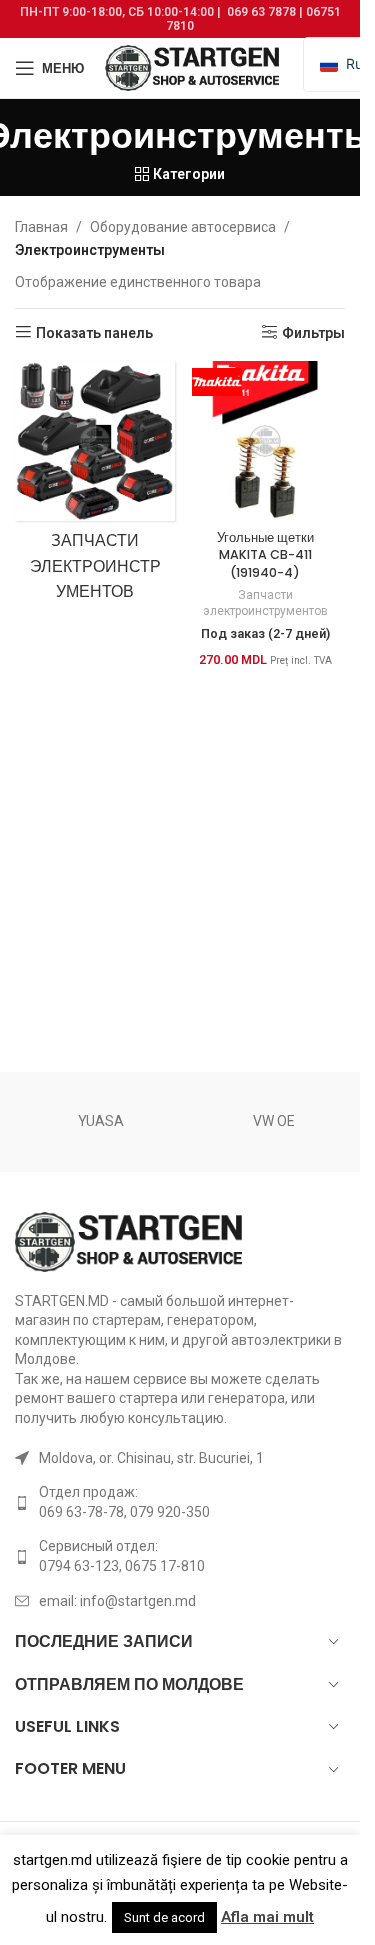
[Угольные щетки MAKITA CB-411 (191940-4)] (265, 441)
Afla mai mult (267, 1917)
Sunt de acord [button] (164, 1917)
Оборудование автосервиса (183, 227)
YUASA (101, 1121)
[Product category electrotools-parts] (95, 486)
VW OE (274, 1121)
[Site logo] (193, 67)
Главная (41, 227)
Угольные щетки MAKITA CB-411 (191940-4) (265, 555)
